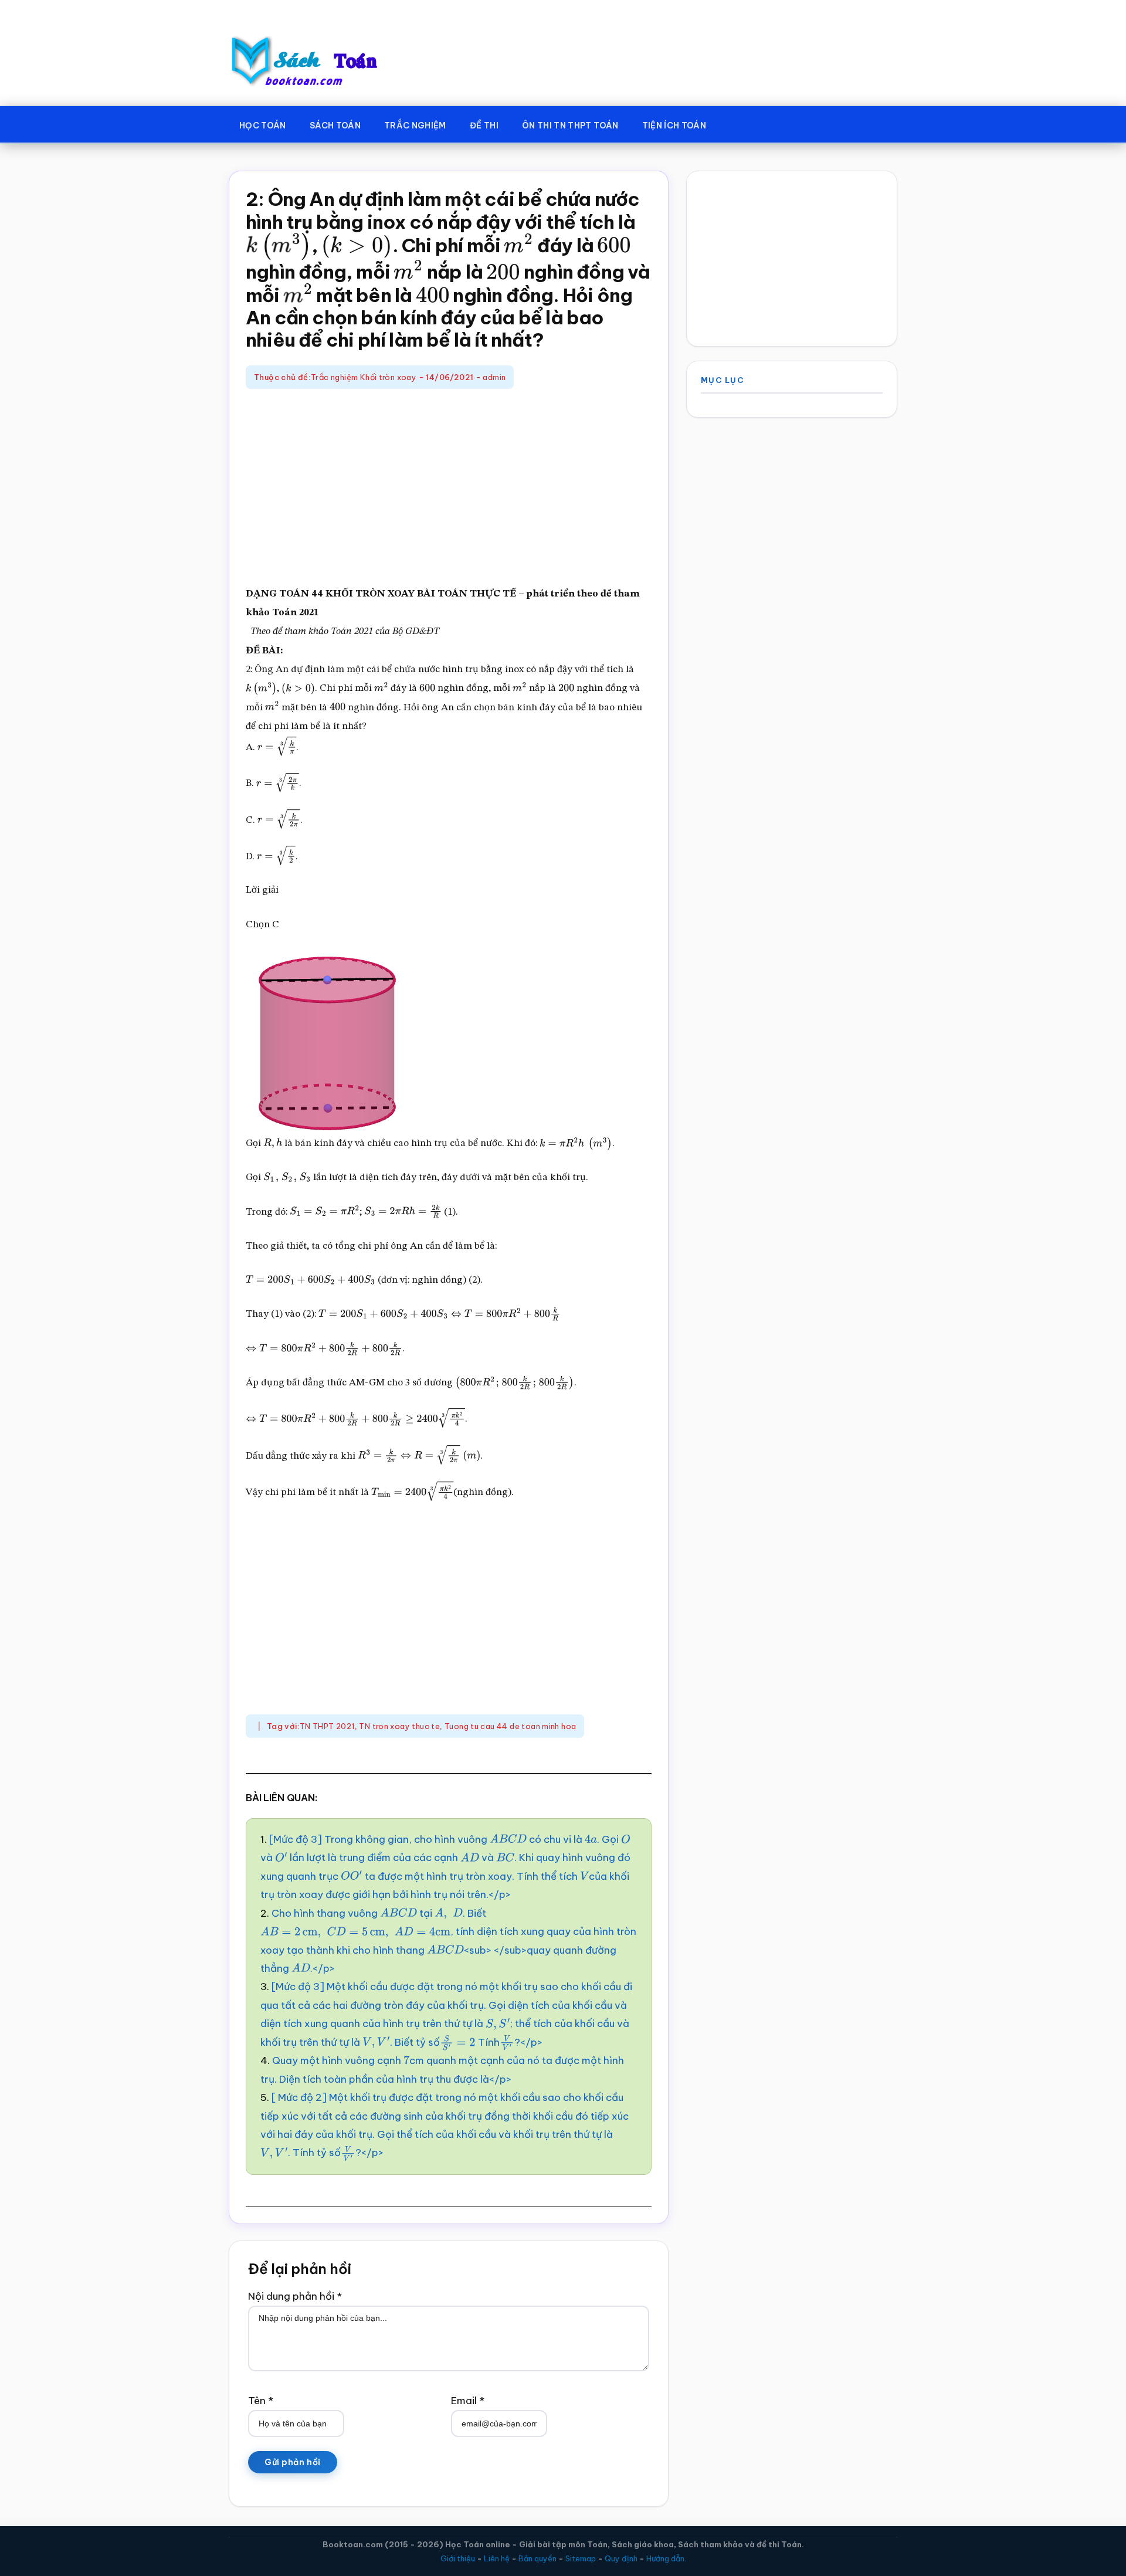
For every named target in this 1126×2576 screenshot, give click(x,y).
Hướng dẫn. (666, 2558)
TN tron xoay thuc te (399, 1726)
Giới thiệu (458, 2558)
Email (468, 2401)
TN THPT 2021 (327, 1726)
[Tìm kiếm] (735, 123)
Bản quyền (537, 2558)
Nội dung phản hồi (295, 2296)
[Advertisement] (449, 489)
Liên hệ (497, 2558)
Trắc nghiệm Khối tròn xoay (364, 377)
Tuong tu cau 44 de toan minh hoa (510, 1726)
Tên (261, 2401)
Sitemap (581, 2558)
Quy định (621, 2558)
